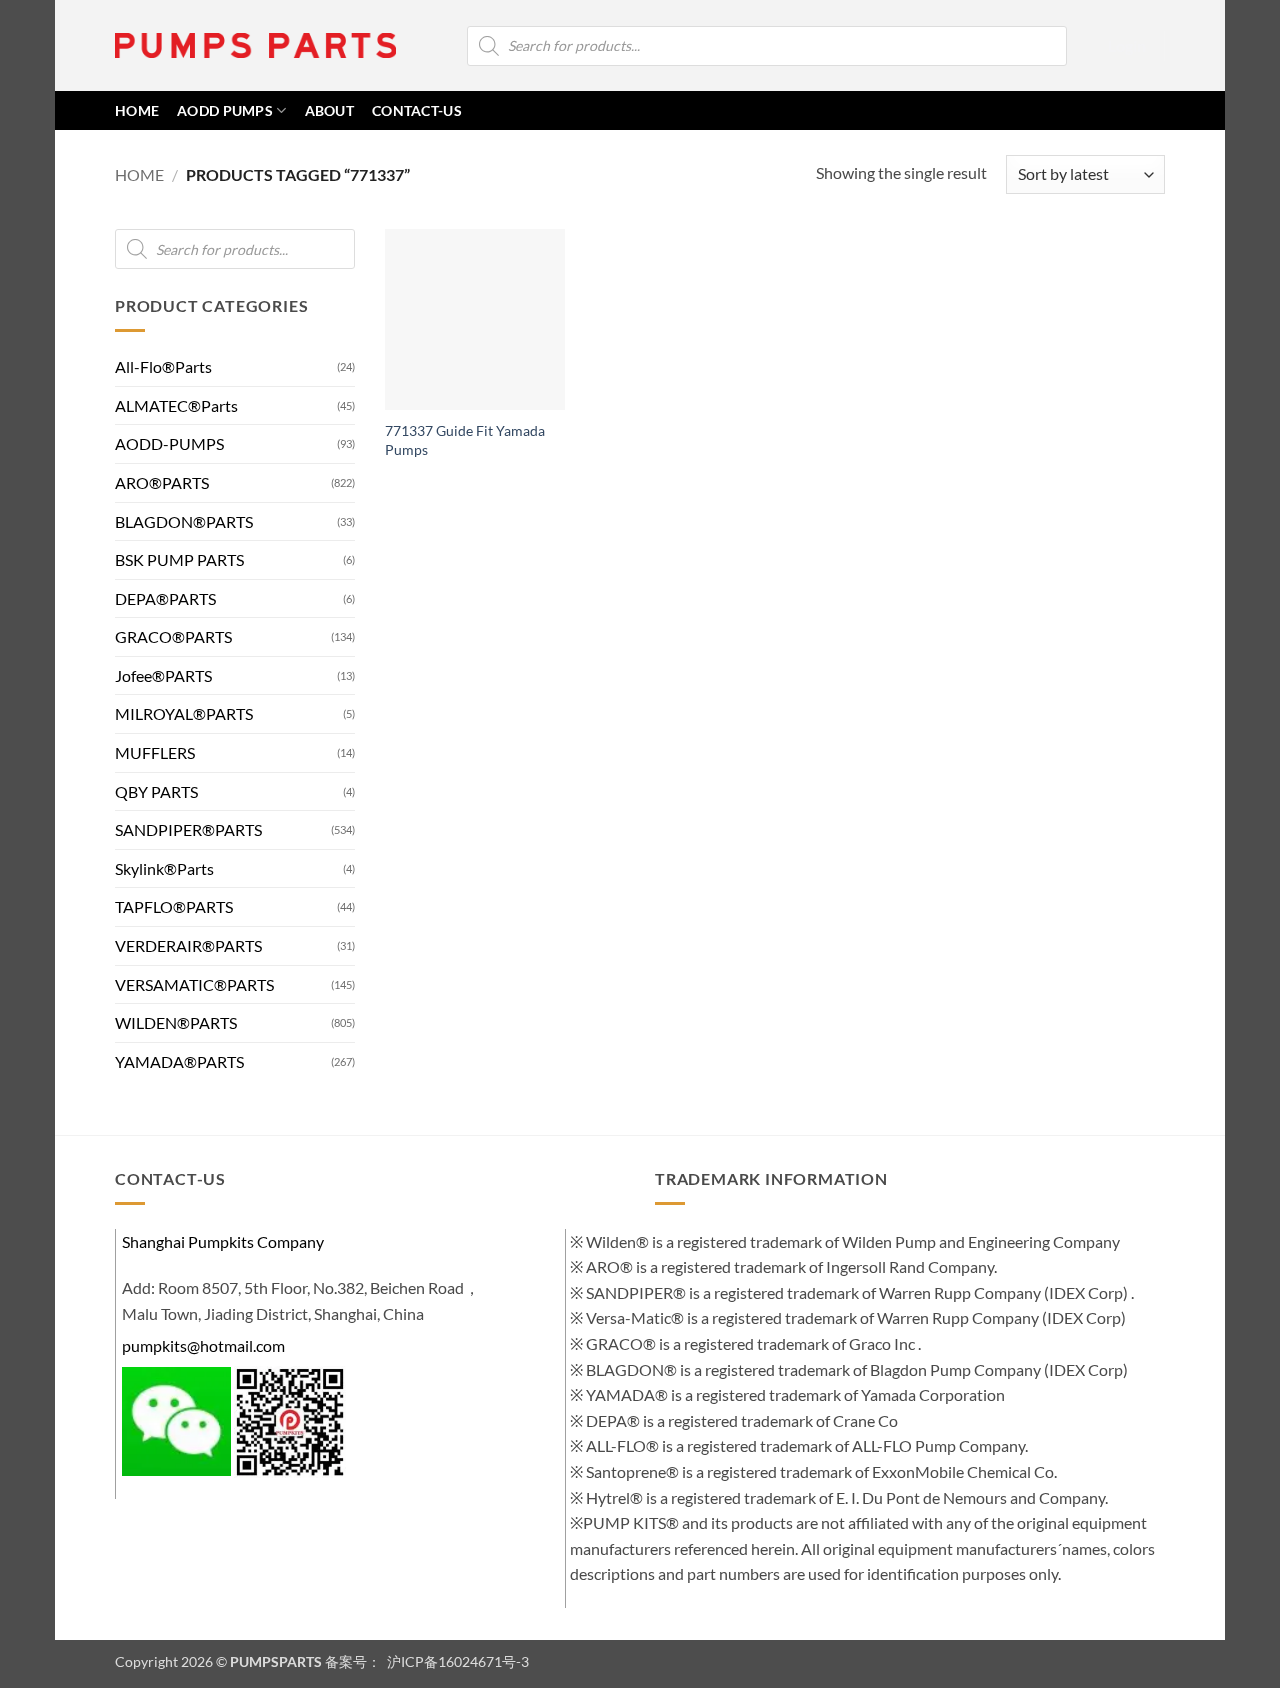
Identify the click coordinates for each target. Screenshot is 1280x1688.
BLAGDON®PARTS (184, 521)
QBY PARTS (156, 791)
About (329, 110)
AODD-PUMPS (169, 443)
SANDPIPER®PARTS (188, 829)
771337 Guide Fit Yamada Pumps (465, 440)
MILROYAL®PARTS (184, 714)
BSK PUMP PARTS (179, 559)
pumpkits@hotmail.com (203, 1345)
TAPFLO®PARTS (174, 907)
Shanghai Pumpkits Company (223, 1241)
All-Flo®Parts (163, 366)
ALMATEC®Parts (176, 405)
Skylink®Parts (164, 868)
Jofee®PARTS (163, 675)
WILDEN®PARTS (176, 1022)
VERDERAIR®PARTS (188, 945)
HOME (137, 110)
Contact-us (417, 110)
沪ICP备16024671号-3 (456, 1661)
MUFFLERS (155, 752)
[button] (1127, 46)
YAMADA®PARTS (179, 1061)
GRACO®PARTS (173, 636)
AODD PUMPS (225, 110)
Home (139, 174)
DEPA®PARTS (165, 598)
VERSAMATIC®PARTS (194, 984)
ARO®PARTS (162, 482)
